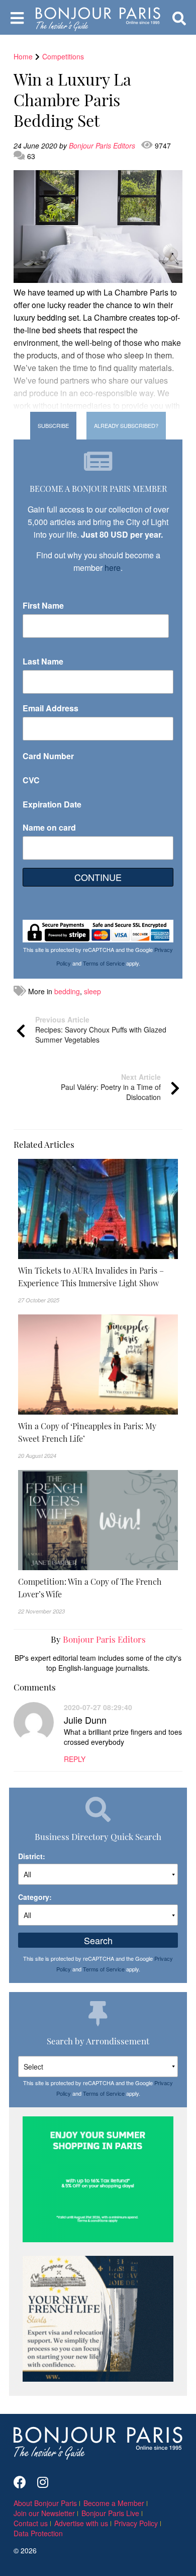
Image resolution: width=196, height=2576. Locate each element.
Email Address (51, 708)
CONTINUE (98, 877)
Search (98, 1940)
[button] (98, 1277)
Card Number (48, 756)
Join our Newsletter (44, 2513)
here (113, 568)
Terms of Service (104, 963)
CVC (31, 780)
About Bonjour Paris (45, 2503)
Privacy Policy (136, 2523)
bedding (67, 991)
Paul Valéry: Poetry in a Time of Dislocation (111, 1087)
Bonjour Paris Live (110, 2513)
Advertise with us (81, 2523)
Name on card (49, 827)
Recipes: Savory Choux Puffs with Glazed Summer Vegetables (101, 1029)
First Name (43, 605)
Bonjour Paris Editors (103, 145)
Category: (35, 1897)
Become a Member (114, 2503)
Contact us (31, 2523)
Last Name (43, 661)
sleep (92, 991)
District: (32, 1856)
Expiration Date (52, 804)
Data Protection (38, 2533)
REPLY (75, 1759)
